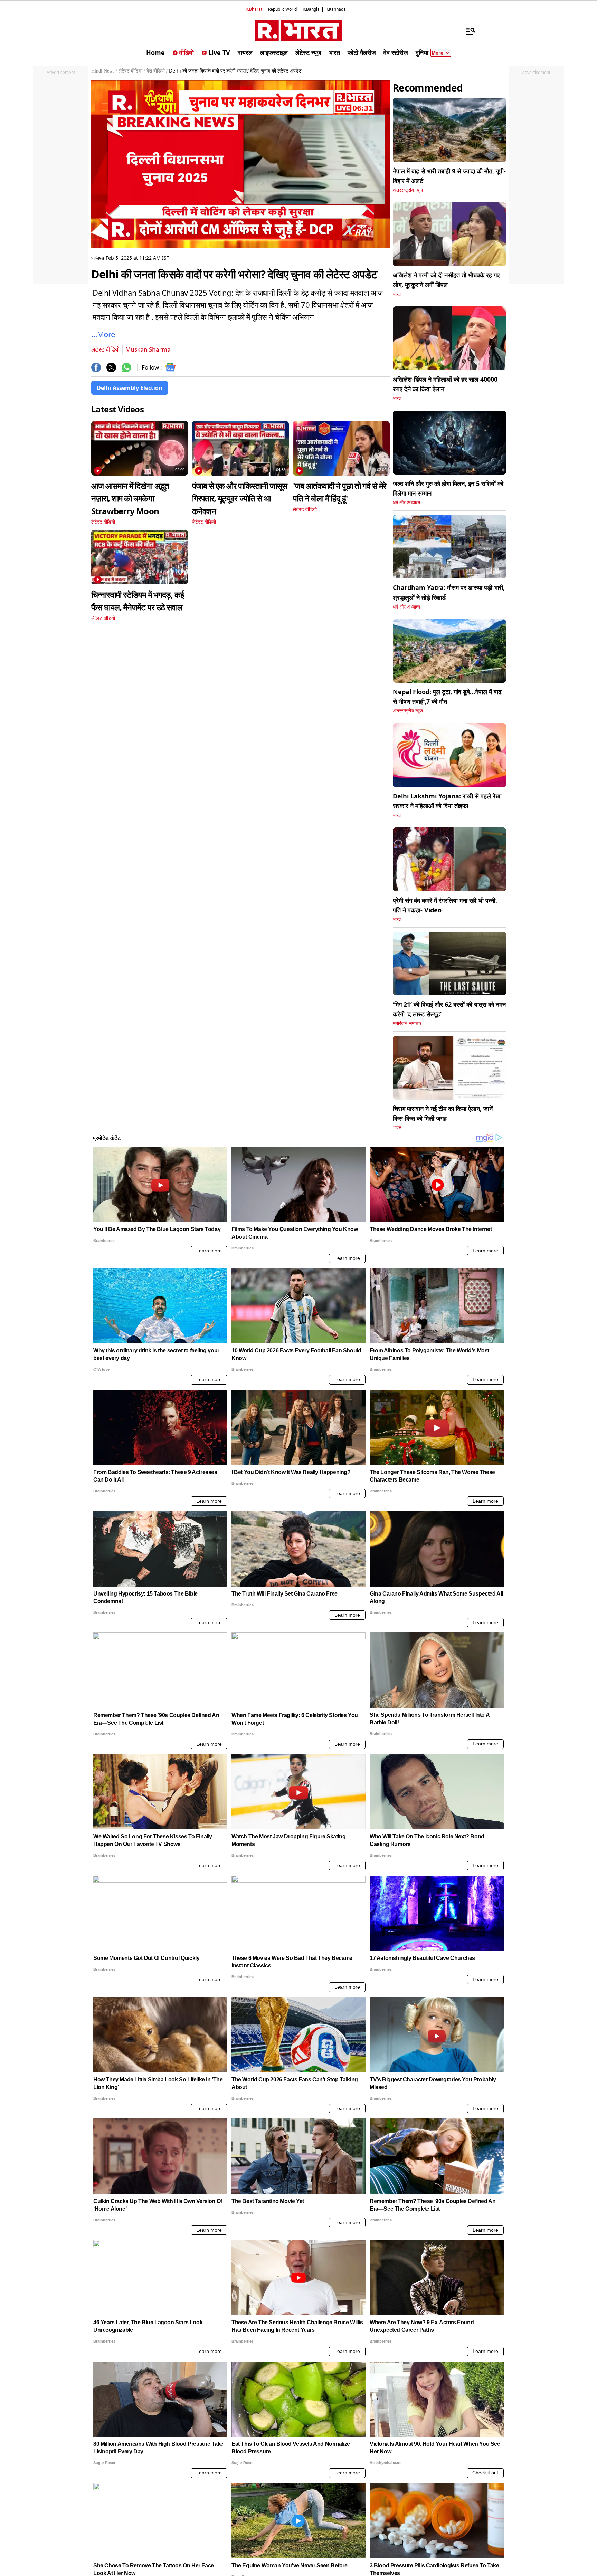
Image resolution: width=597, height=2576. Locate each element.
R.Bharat (254, 9)
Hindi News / (104, 71)
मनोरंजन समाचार (407, 1023)
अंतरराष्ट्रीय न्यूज (408, 190)
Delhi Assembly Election (130, 388)
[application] (240, 164)
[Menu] (467, 31)
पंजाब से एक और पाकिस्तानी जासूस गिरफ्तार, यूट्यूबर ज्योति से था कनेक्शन (240, 498)
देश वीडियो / (157, 71)
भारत (397, 294)
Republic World (282, 9)
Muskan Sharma (148, 349)
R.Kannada (336, 9)
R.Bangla (311, 9)
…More (103, 334)
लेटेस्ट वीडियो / (132, 71)
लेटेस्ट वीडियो (105, 349)
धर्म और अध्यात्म (406, 503)
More (437, 53)
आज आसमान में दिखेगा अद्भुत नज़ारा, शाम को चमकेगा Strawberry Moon (130, 498)
